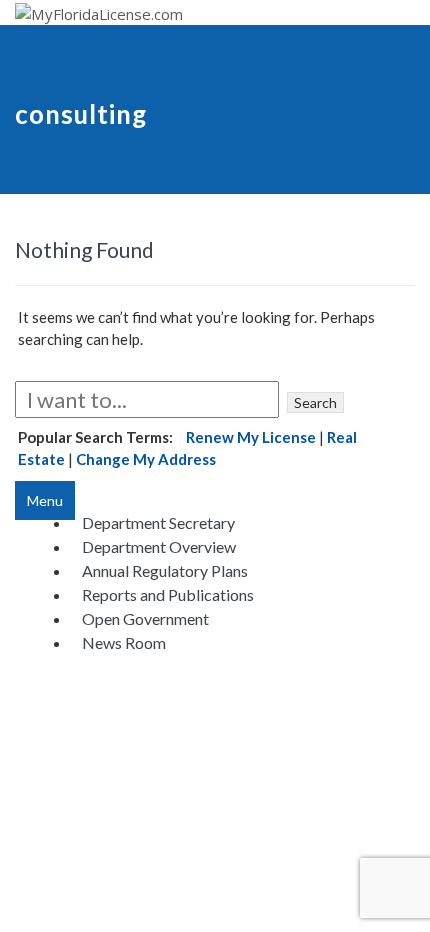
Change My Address (146, 459)
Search (315, 402)
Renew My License (251, 437)
